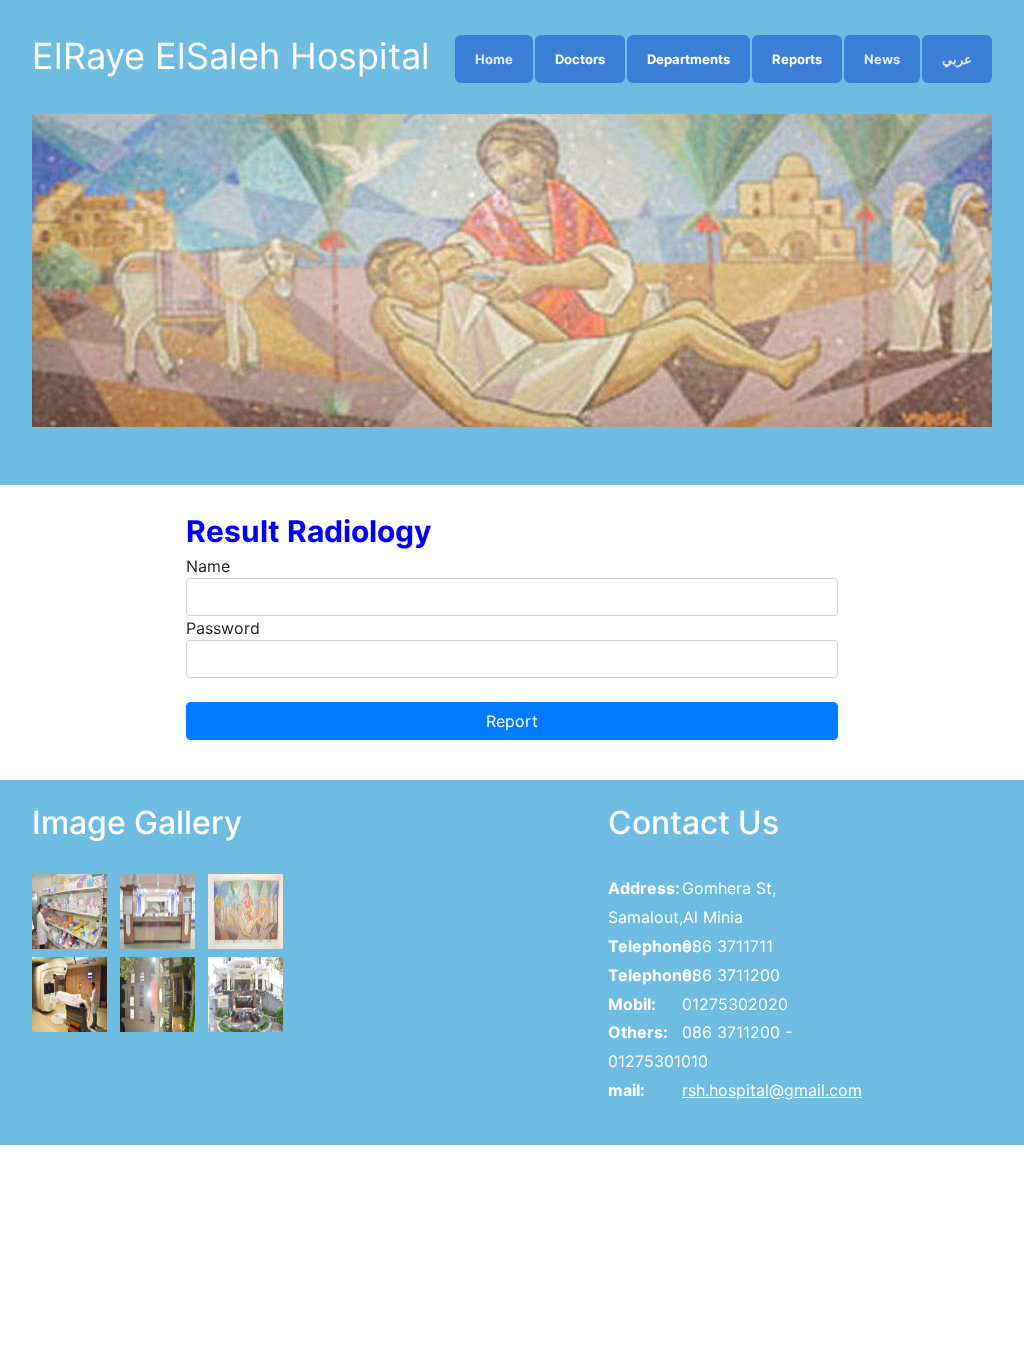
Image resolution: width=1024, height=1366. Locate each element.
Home (494, 59)
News (882, 59)
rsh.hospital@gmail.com (772, 1090)
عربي (957, 59)
